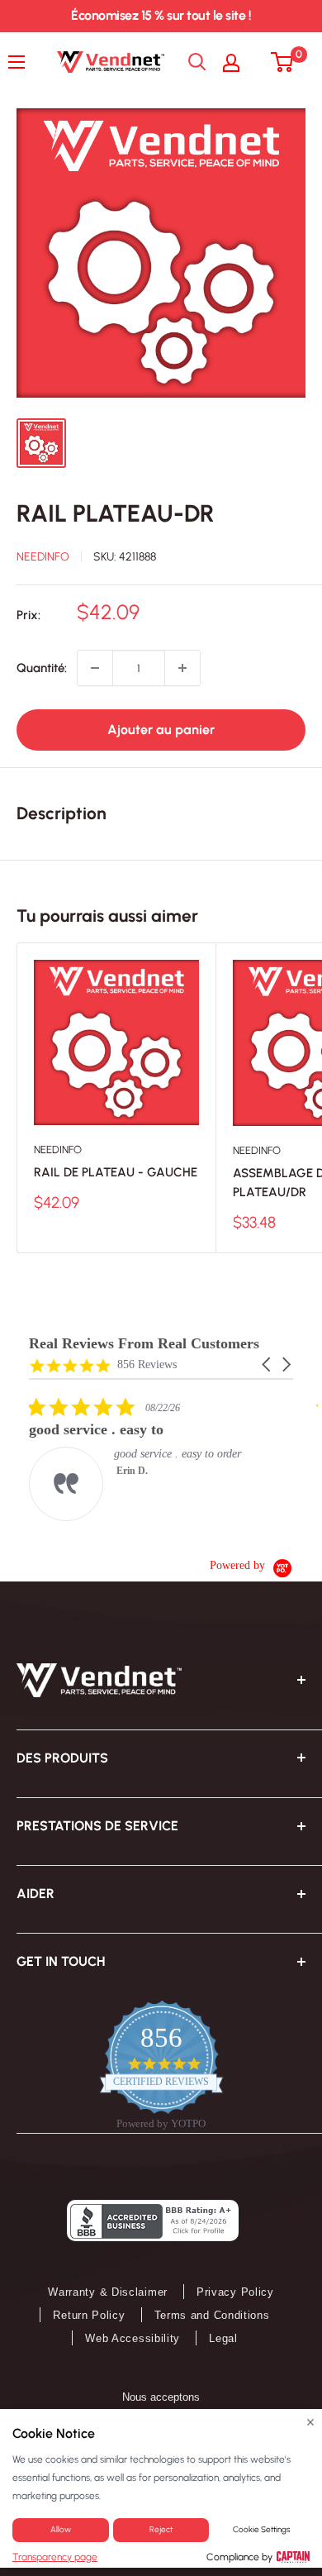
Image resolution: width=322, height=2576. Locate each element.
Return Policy (89, 2315)
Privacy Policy (235, 2292)
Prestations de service (97, 1826)
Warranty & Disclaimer (108, 2292)
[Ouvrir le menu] (21, 62)
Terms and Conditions (212, 2315)
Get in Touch (61, 1961)
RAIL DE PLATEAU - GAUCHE (116, 1172)
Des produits (62, 1758)
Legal (223, 2338)
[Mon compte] (239, 62)
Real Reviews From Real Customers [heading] (144, 1344)
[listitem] (153, 1459)
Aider (36, 1894)
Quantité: (42, 668)
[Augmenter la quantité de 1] (182, 668)
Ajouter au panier (161, 730)
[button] (268, 1364)
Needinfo (43, 557)
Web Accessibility (133, 2338)
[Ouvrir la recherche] (197, 62)
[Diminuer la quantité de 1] (95, 668)
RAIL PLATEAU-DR (116, 513)
